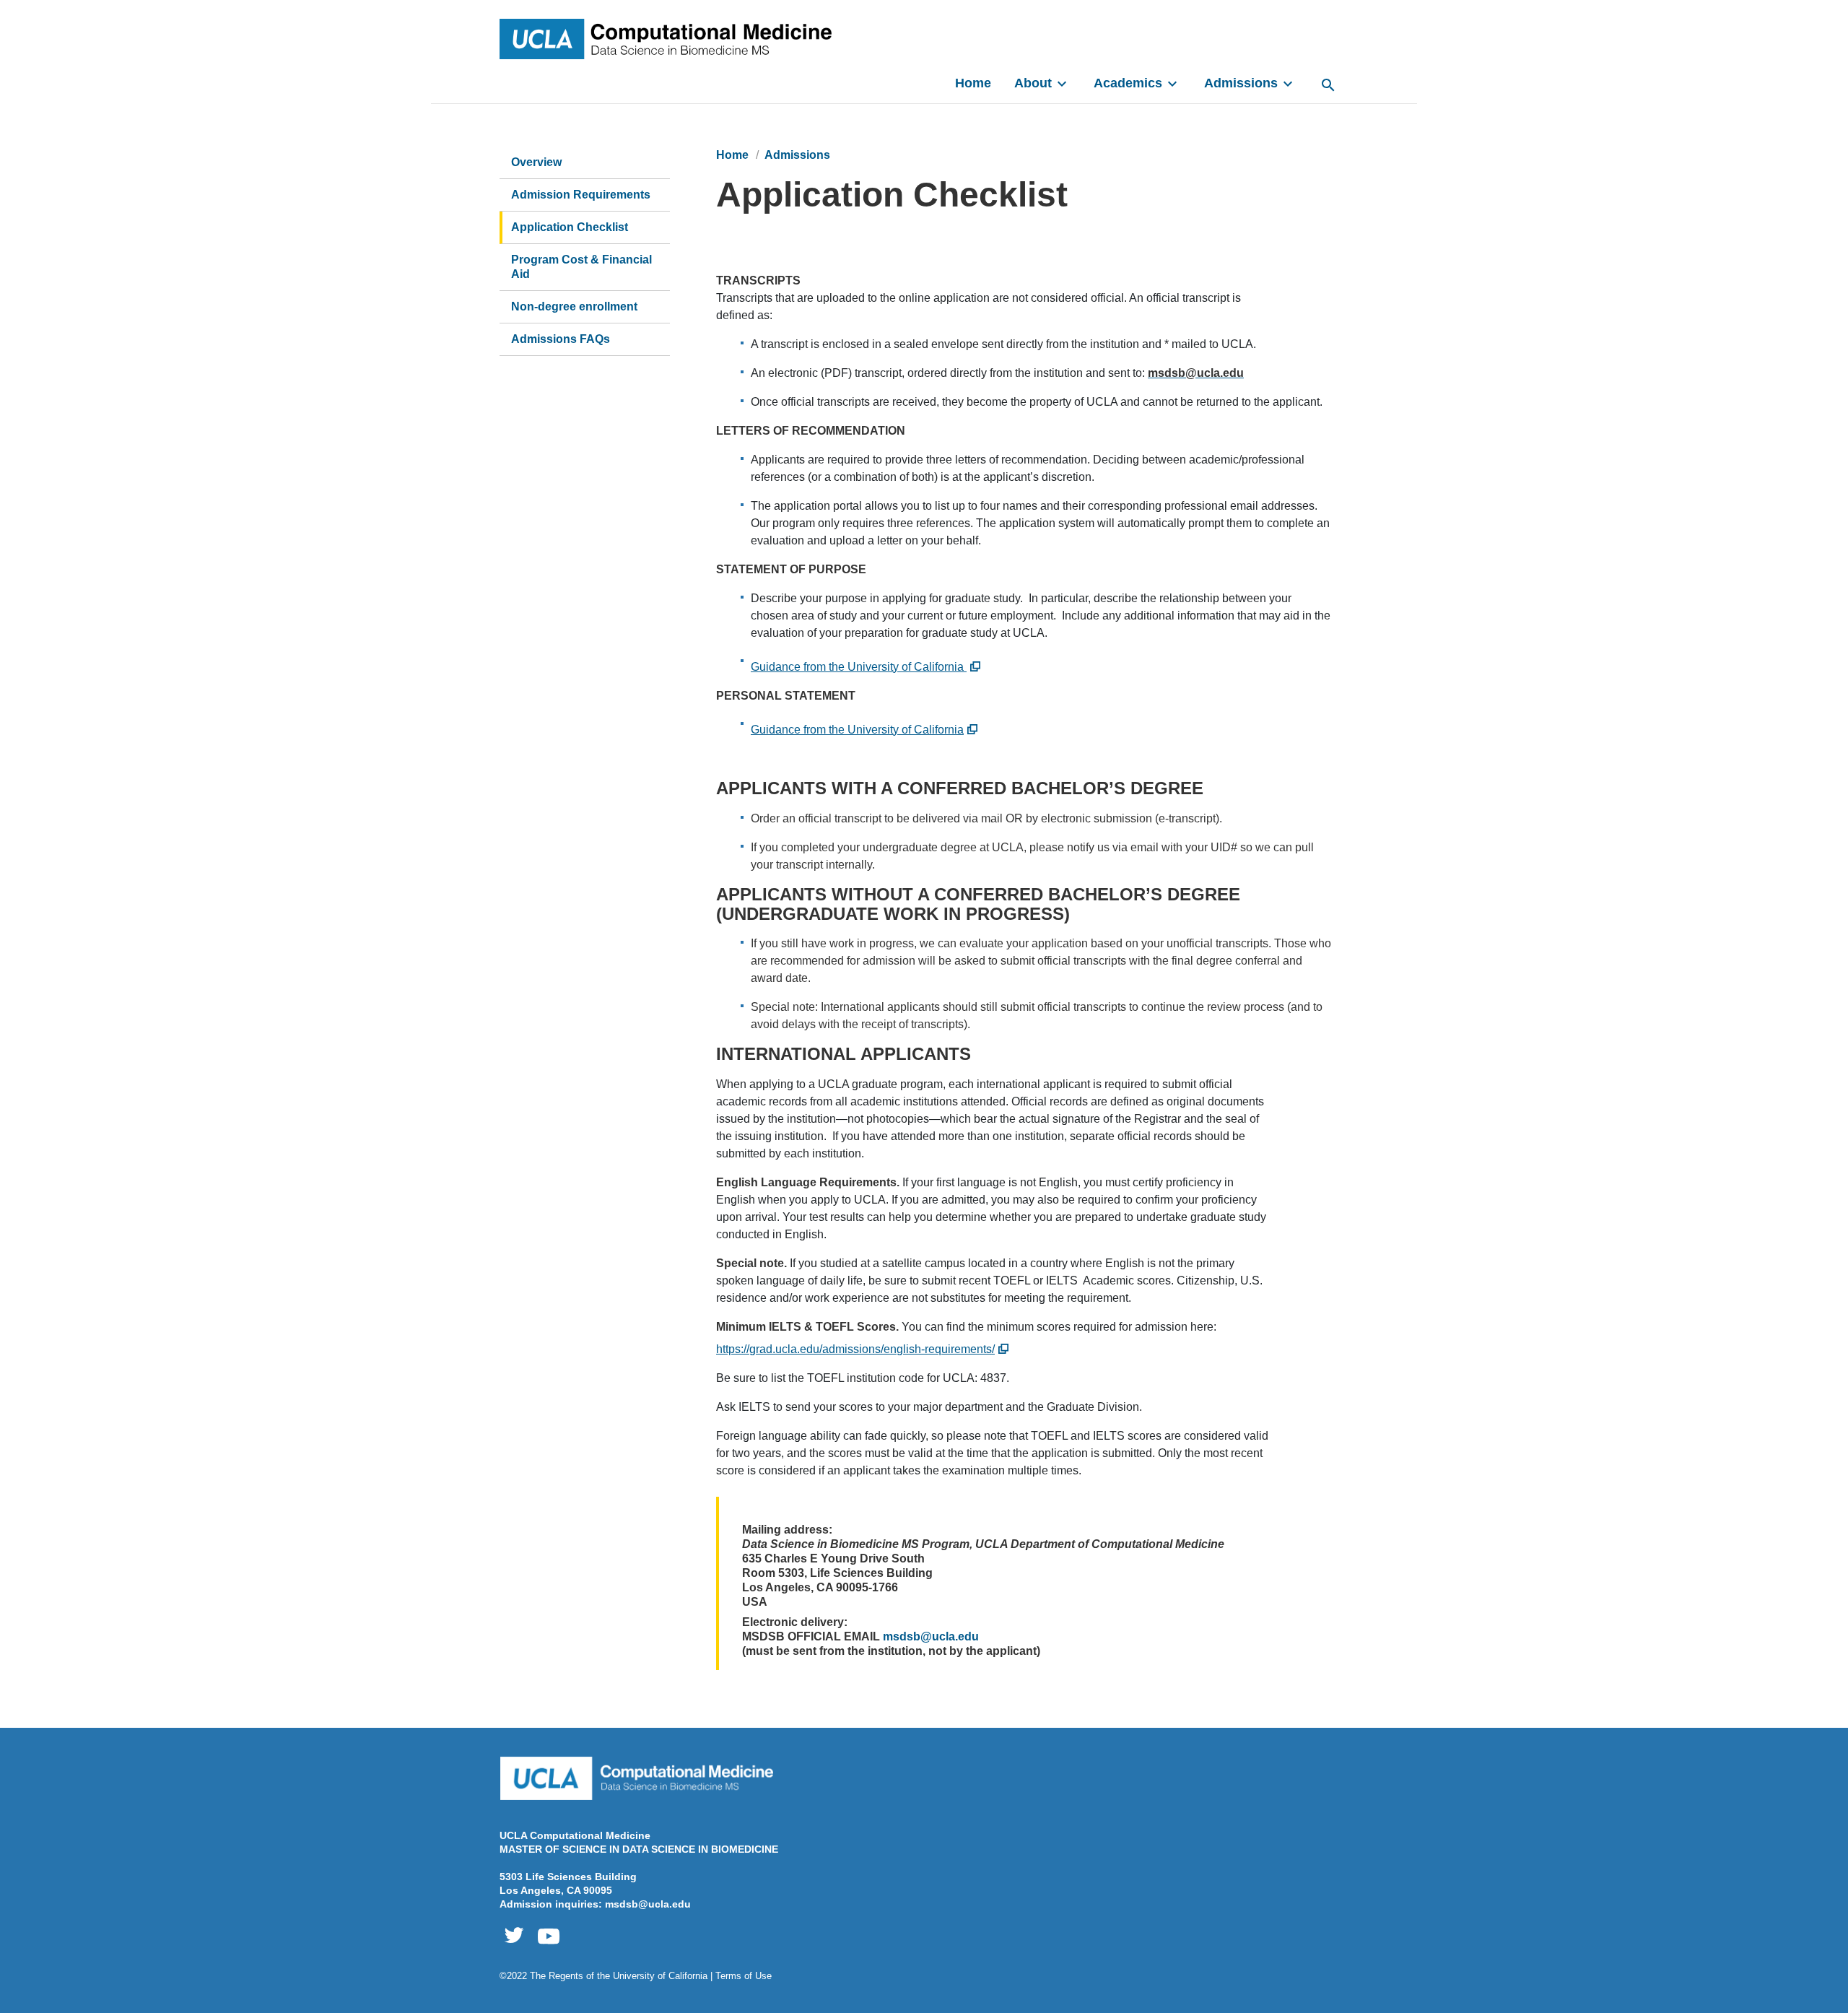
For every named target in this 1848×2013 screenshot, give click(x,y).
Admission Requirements (581, 195)
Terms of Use (744, 1976)
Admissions (1241, 83)
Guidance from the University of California (859, 667)
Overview (536, 162)
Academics (1128, 83)
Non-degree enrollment (574, 306)
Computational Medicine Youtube (549, 1936)
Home (973, 83)
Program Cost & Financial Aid (581, 267)
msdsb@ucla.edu (931, 1636)
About (1033, 83)
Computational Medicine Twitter (514, 1936)
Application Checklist (570, 227)
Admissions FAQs (561, 339)
